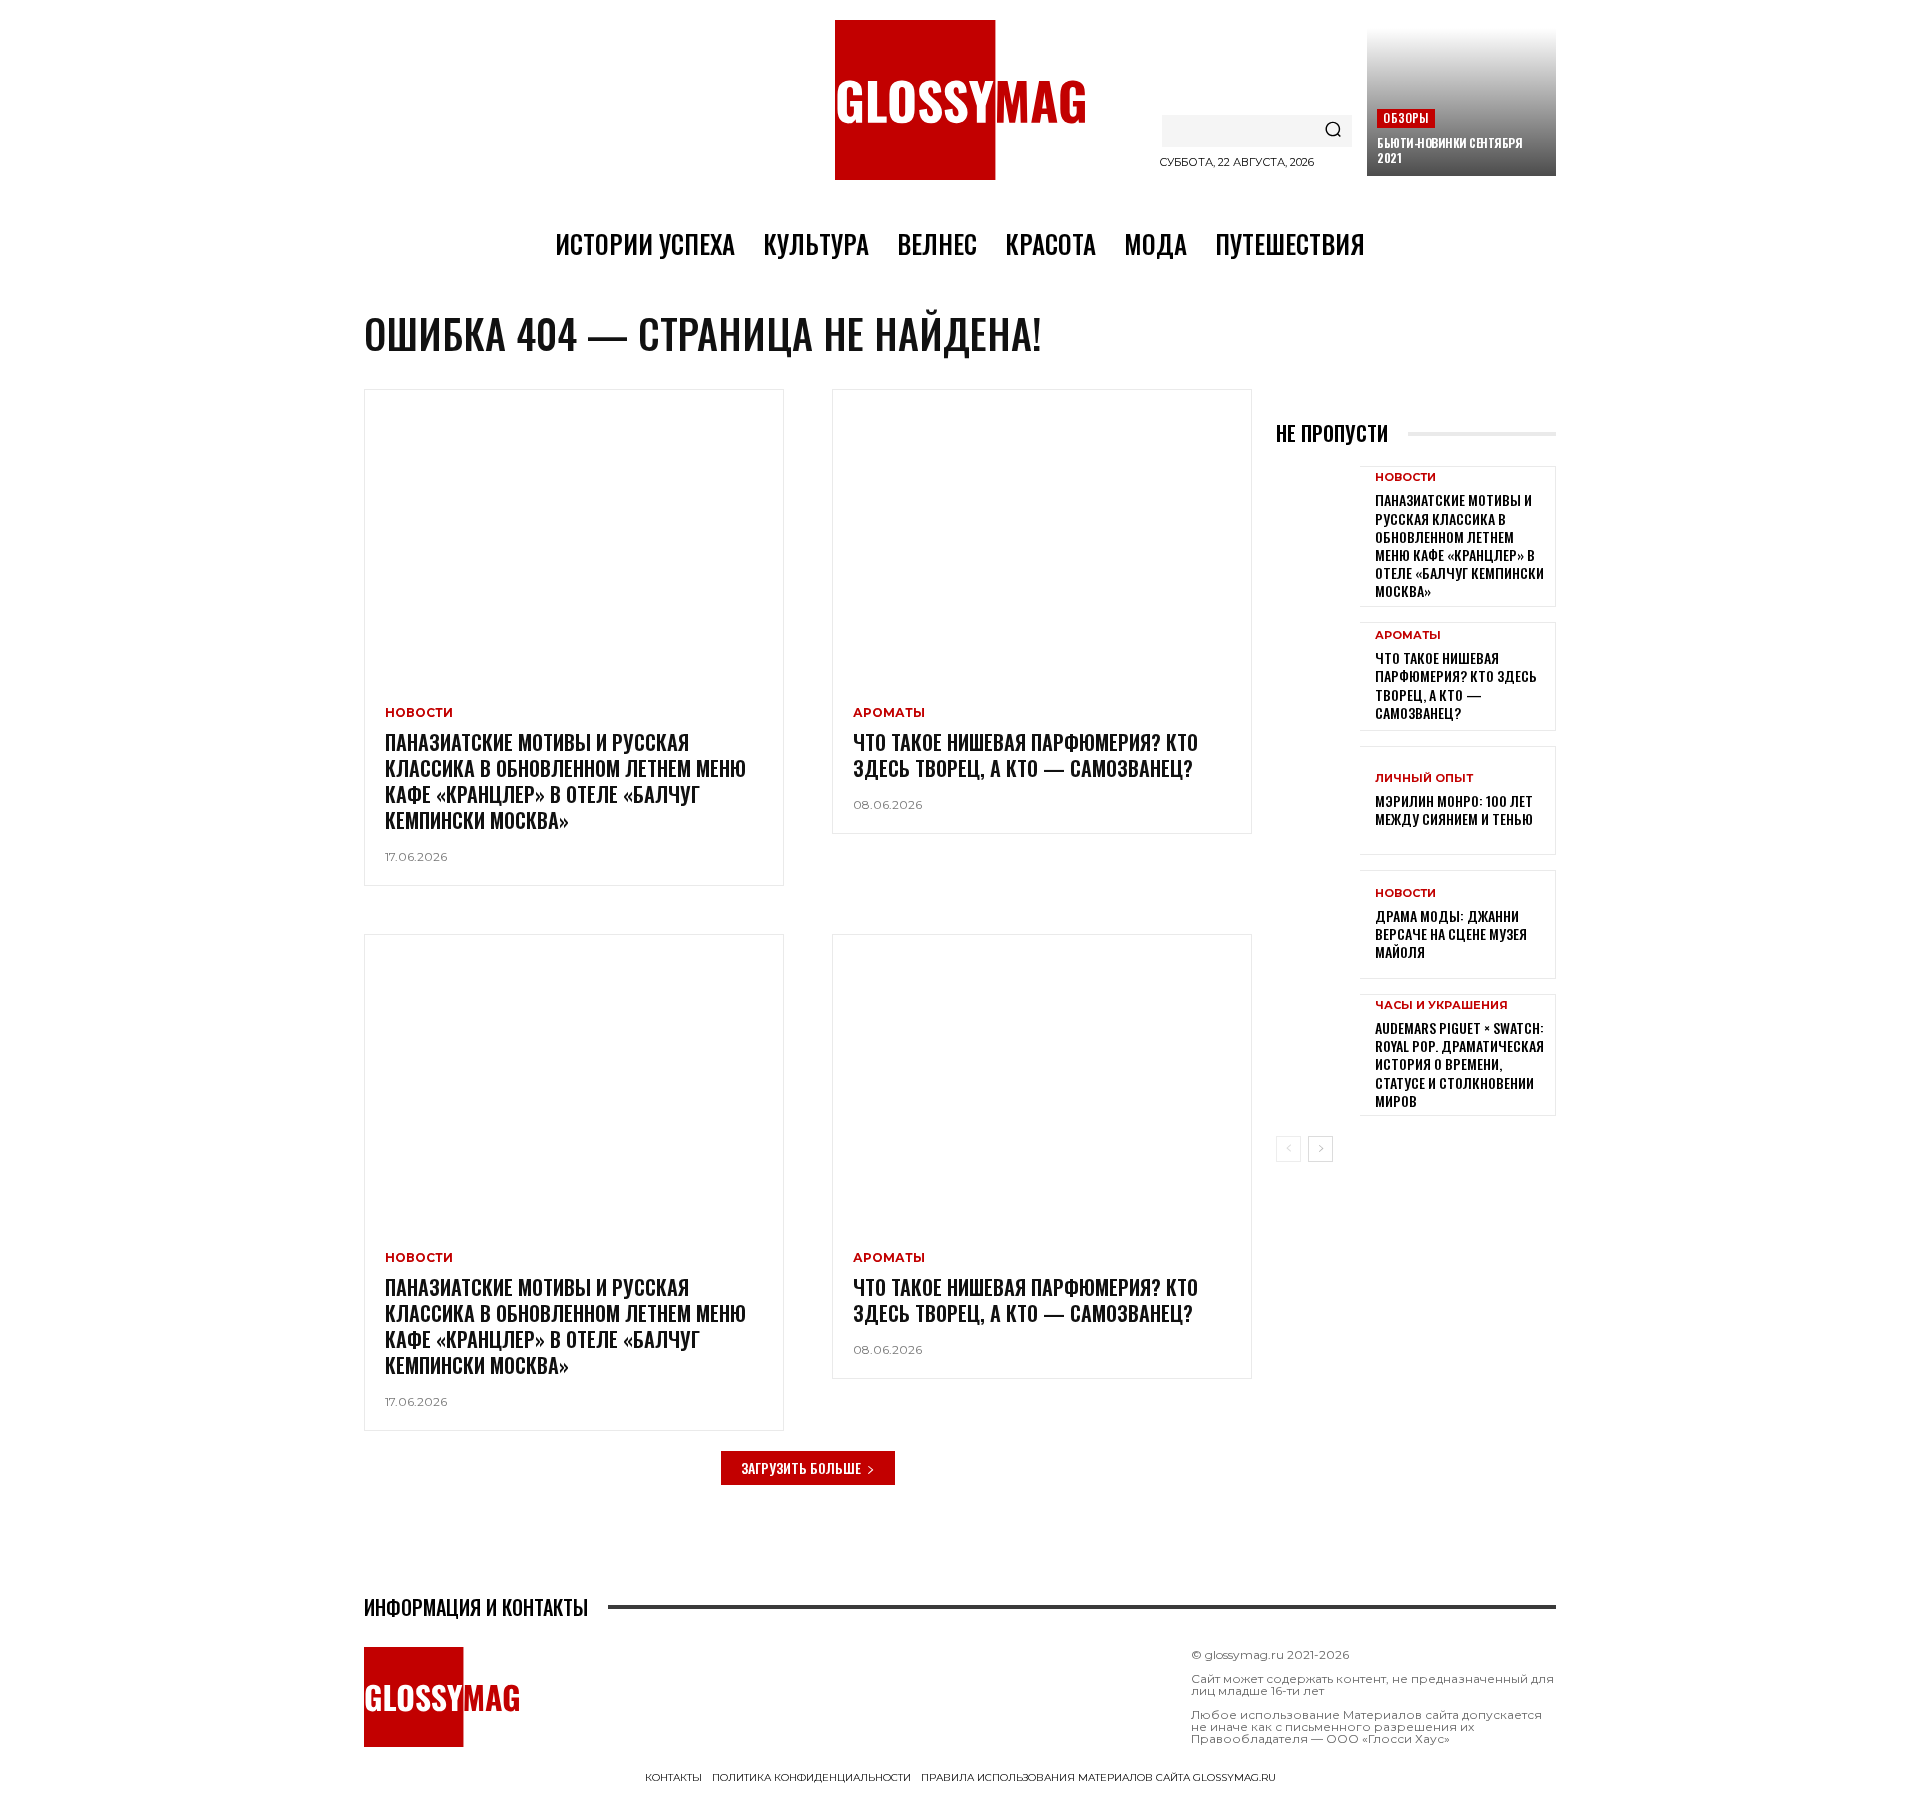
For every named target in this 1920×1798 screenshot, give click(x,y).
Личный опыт (1424, 778)
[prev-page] (1288, 1149)
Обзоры (1405, 117)
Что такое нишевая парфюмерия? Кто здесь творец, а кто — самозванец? (1025, 755)
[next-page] (1320, 1149)
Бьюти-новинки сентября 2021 (1449, 150)
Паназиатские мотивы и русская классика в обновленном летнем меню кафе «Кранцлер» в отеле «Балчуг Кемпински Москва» (565, 781)
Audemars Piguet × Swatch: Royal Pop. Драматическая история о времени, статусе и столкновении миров (1459, 1064)
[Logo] (960, 100)
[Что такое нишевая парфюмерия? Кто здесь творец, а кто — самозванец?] (1042, 536)
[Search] (1333, 131)
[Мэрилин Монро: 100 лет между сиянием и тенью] (1318, 800)
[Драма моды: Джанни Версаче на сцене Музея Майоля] (1318, 924)
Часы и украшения (1441, 1005)
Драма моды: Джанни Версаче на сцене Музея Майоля (1451, 933)
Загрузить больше (801, 1467)
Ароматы (889, 713)
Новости (419, 713)
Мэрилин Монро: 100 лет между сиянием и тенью (1454, 809)
